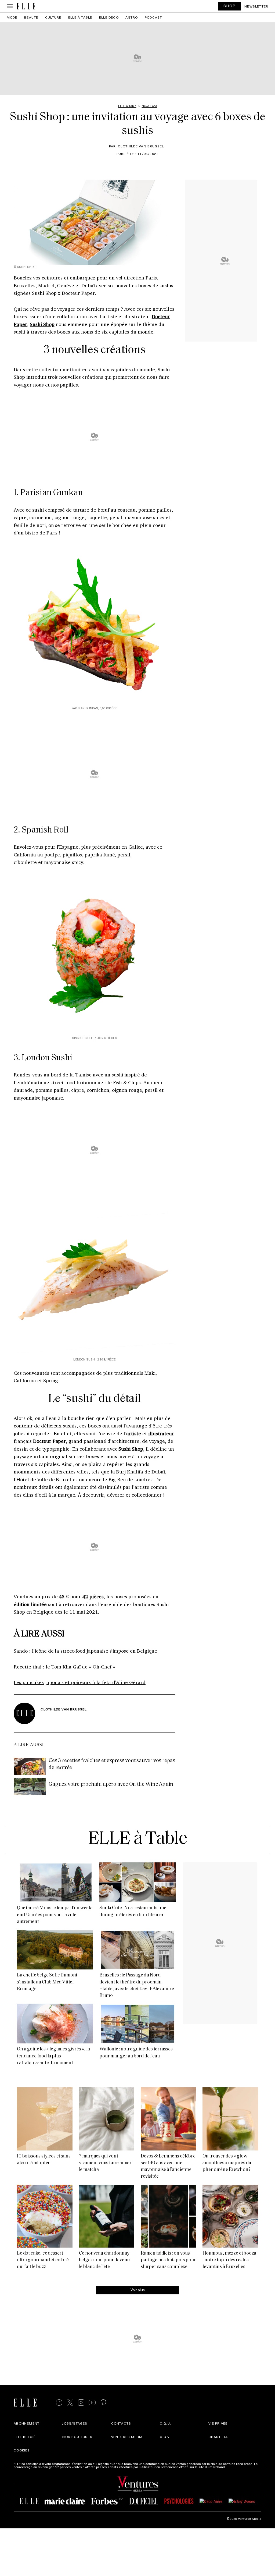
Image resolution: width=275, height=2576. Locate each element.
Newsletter (256, 6)
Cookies (22, 2450)
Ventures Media (127, 2437)
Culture (53, 17)
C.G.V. (165, 2437)
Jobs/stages (75, 2423)
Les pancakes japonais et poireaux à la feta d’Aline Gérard (80, 1682)
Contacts (121, 2423)
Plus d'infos (235, 2467)
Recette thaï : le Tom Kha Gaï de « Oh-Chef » (64, 1667)
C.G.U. (165, 2423)
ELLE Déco (109, 17)
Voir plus (138, 2290)
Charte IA (218, 2437)
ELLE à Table (80, 17)
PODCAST (153, 17)
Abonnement (27, 2423)
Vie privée (218, 2423)
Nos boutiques (77, 2437)
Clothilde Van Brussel (141, 146)
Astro (132, 17)
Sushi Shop (42, 324)
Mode (12, 17)
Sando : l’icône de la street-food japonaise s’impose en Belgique (85, 1651)
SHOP (230, 6)
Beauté (31, 17)
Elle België (25, 2437)
